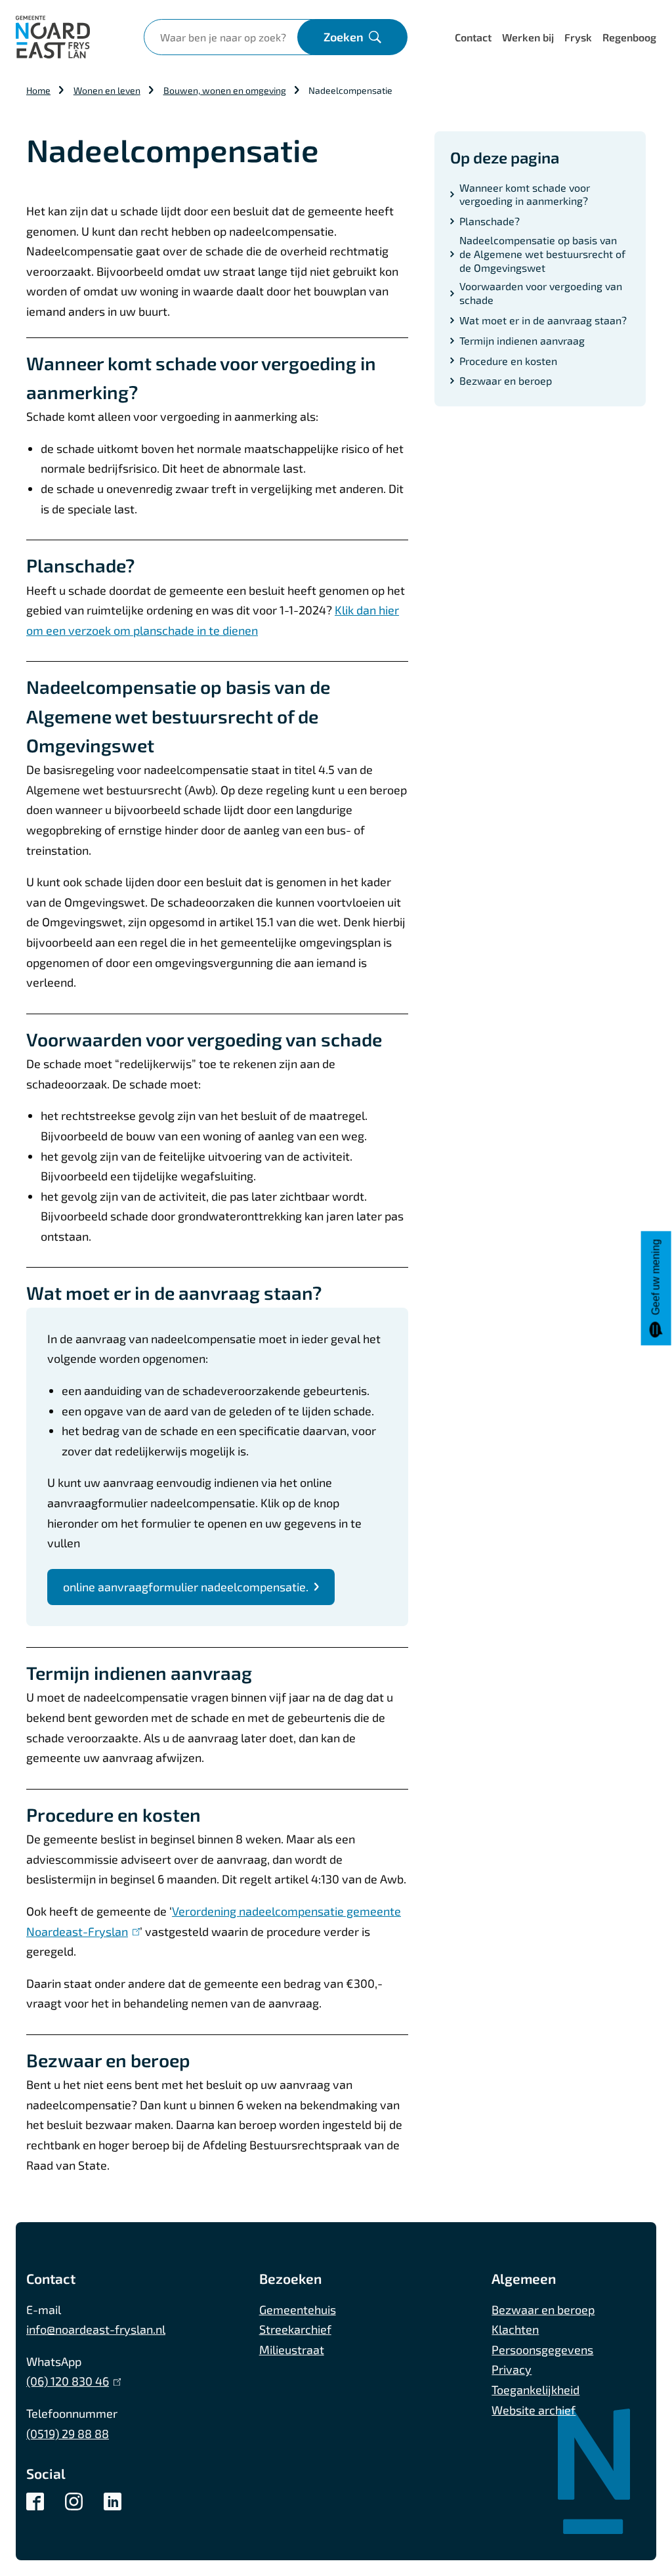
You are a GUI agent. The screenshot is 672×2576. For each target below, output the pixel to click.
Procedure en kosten (508, 361)
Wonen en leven (107, 90)
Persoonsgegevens (542, 2350)
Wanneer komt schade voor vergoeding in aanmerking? (525, 194)
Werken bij (528, 37)
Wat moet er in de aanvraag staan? (543, 320)
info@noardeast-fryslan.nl (96, 2329)
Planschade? (490, 221)
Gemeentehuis (298, 2309)
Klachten (515, 2329)
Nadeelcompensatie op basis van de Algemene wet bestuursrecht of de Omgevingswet (542, 254)
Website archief (534, 2410)
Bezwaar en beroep (506, 380)
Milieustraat (292, 2350)
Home (38, 90)
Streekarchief (295, 2329)
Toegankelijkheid (535, 2390)
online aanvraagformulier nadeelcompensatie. (186, 1587)
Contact (473, 37)
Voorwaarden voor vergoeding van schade (541, 293)
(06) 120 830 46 (71, 2381)
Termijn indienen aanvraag (522, 340)
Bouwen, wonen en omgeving (225, 90)
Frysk (578, 37)
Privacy (512, 2369)
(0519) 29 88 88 (68, 2434)
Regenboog (629, 37)
